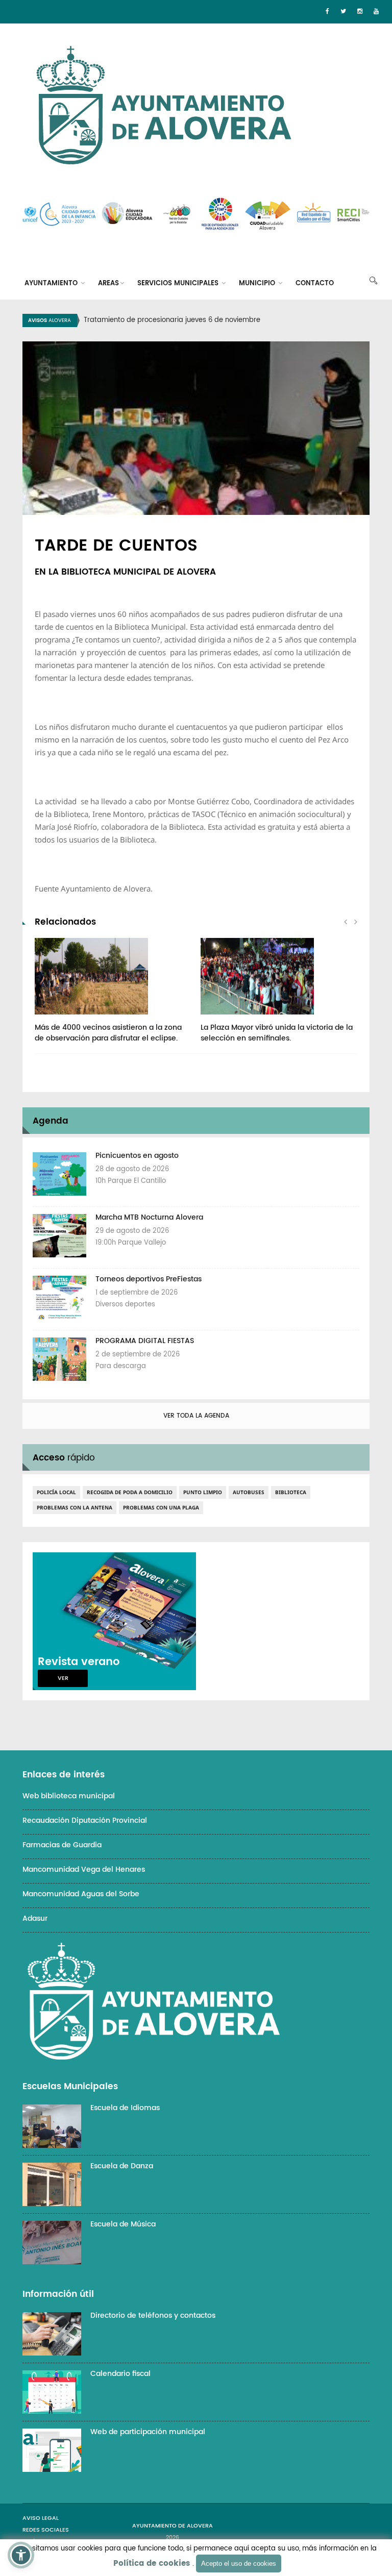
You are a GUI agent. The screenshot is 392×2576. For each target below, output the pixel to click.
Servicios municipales (179, 283)
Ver (63, 1678)
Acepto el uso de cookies (239, 2563)
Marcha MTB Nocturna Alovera (149, 1217)
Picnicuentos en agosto (137, 1156)
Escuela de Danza (122, 2166)
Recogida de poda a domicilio (130, 1492)
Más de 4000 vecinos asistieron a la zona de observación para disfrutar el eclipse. (108, 1033)
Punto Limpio (203, 1492)
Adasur (35, 1918)
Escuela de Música (123, 2224)
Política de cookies (152, 2563)
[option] (209, 320)
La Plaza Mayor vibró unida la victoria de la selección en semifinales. (277, 1033)
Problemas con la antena (75, 1507)
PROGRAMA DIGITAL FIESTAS (145, 1341)
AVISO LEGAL (41, 2518)
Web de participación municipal (148, 2432)
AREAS (108, 283)
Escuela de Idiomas (125, 2108)
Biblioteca (291, 1492)
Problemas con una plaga (161, 1507)
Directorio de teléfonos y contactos (153, 2315)
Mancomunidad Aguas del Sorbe (81, 1894)
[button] (21, 2555)
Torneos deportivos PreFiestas (149, 1279)
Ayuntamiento (52, 283)
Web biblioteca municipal (69, 1796)
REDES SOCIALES (46, 2530)
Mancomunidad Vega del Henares (84, 1869)
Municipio (258, 283)
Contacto (315, 283)
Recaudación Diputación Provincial (85, 1820)
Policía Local (56, 1492)
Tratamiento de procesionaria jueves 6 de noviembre (172, 320)
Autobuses (249, 1492)
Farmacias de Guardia (62, 1845)
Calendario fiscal (120, 2374)
